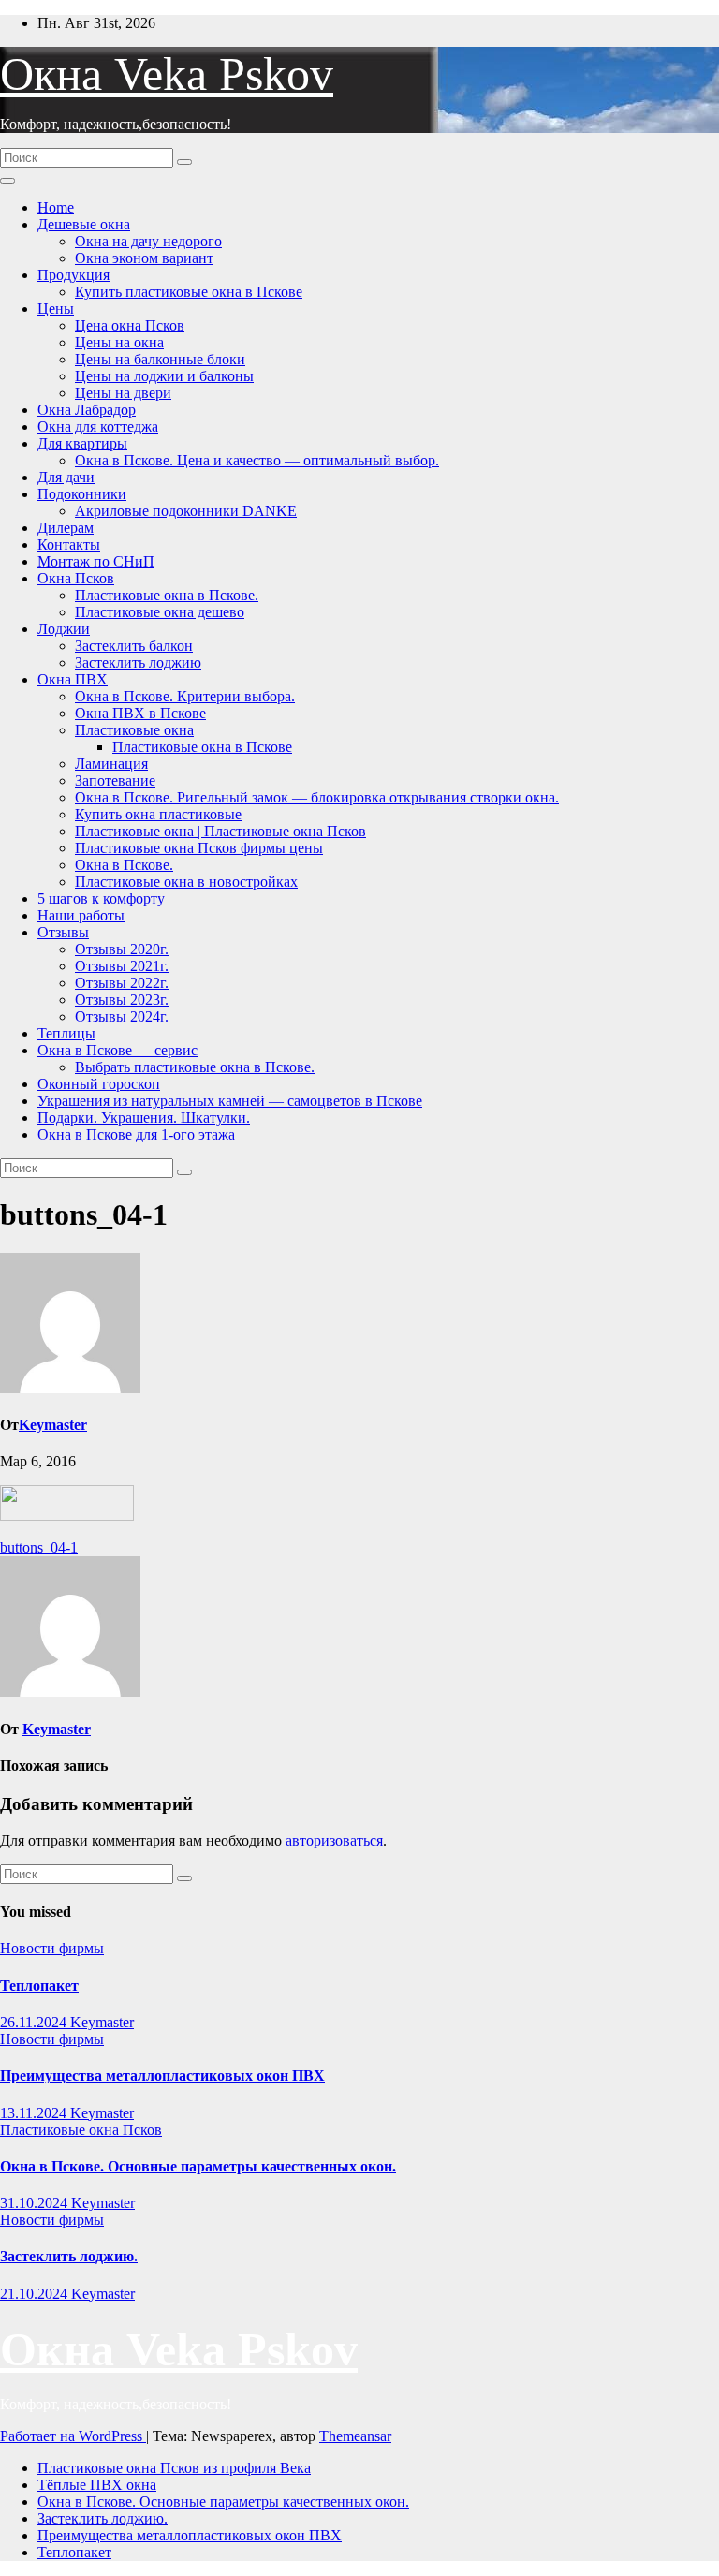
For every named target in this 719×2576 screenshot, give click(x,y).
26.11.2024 (35, 2022)
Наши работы (81, 915)
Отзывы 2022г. (122, 983)
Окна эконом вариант (144, 258)
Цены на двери (123, 393)
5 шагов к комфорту (101, 898)
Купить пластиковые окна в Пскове (189, 292)
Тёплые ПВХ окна (97, 2485)
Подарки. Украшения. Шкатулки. (144, 1118)
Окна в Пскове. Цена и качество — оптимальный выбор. (257, 460)
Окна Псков (76, 578)
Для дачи (66, 477)
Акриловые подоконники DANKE (186, 511)
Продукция (73, 275)
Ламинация (111, 764)
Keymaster (53, 1425)
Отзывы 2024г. (122, 1016)
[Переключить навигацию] (7, 181)
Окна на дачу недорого (148, 241)
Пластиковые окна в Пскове (202, 747)
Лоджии (64, 629)
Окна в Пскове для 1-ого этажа (136, 1134)
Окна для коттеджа (98, 427)
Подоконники (82, 494)
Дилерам (66, 528)
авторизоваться (334, 1840)
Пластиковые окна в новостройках (186, 882)
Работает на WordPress (73, 2436)
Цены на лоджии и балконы (164, 376)
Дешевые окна (84, 224)
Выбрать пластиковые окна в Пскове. (195, 1067)
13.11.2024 (35, 2113)
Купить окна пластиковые (158, 814)
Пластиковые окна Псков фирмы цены (199, 848)
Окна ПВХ (73, 679)
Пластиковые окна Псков (81, 2130)
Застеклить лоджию (138, 662)
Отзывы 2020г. (122, 949)
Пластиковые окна (134, 730)
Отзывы (63, 932)
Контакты (69, 545)
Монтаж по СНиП (96, 561)
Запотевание (115, 780)
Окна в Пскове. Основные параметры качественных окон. (198, 2166)
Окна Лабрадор (87, 410)
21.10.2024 (36, 2294)
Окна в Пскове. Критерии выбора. (185, 696)
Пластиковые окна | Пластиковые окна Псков (220, 831)
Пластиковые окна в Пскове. (167, 595)
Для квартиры (82, 443)
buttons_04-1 (39, 1547)
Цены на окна (119, 342)
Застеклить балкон (134, 646)
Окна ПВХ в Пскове (140, 713)
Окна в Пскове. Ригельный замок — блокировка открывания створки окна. (317, 797)
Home (56, 207)
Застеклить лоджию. (69, 2256)
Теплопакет (39, 1986)
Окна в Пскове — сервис (117, 1050)
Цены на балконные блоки (160, 359)
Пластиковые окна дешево (160, 612)
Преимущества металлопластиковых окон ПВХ (162, 2076)
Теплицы (66, 1033)
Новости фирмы (52, 1948)
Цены (56, 309)
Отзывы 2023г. (122, 1000)
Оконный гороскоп (99, 1084)
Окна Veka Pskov (167, 74)
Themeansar (355, 2436)
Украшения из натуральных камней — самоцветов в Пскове (230, 1101)
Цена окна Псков (130, 325)
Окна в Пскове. (124, 865)
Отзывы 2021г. (122, 966)
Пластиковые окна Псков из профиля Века (174, 2468)
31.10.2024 (36, 2203)
